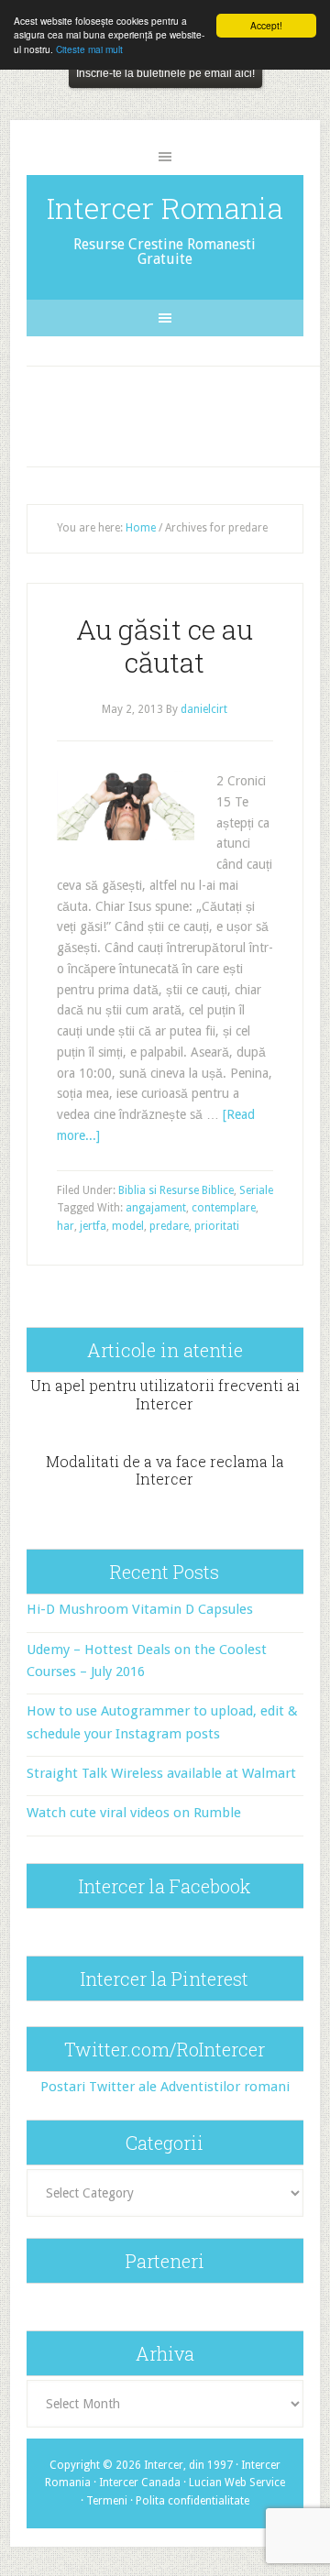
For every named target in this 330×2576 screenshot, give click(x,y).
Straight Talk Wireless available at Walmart (161, 1773)
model (128, 1226)
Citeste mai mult (89, 49)
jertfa (93, 1226)
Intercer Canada (140, 2483)
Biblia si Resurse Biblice (176, 1190)
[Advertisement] (181, 412)
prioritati (217, 1226)
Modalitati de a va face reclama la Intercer (165, 1470)
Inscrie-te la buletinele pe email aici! (165, 73)
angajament (156, 1208)
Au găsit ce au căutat (165, 646)
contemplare (224, 1208)
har (66, 1226)
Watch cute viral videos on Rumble (134, 1813)
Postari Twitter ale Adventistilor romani (165, 2087)
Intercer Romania (165, 208)
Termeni (107, 2501)
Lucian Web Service (237, 2483)
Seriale (256, 1190)
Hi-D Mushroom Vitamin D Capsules (140, 1609)
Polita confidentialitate (192, 2501)
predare (169, 1226)
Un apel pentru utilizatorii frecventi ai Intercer (165, 1394)
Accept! (266, 25)
